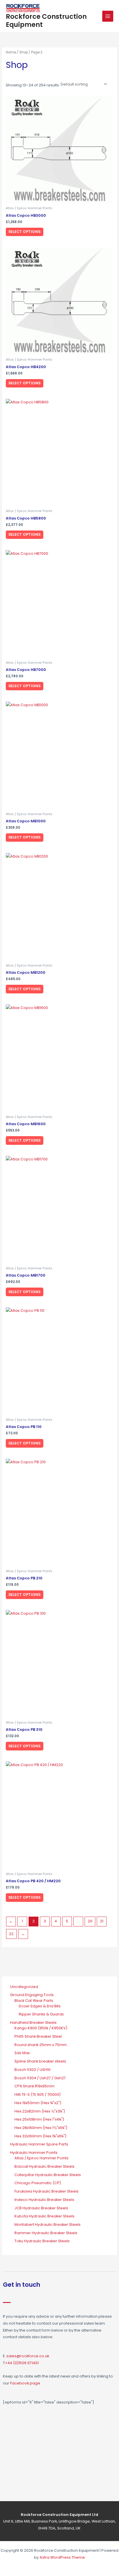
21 (102, 1921)
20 (90, 1921)
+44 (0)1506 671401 (22, 2363)
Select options (24, 232)
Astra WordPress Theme (62, 2557)
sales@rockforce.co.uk (28, 2356)
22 (11, 1934)
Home (11, 52)
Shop (24, 52)
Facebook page (25, 2383)
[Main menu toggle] (108, 16)
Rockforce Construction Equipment (46, 20)
